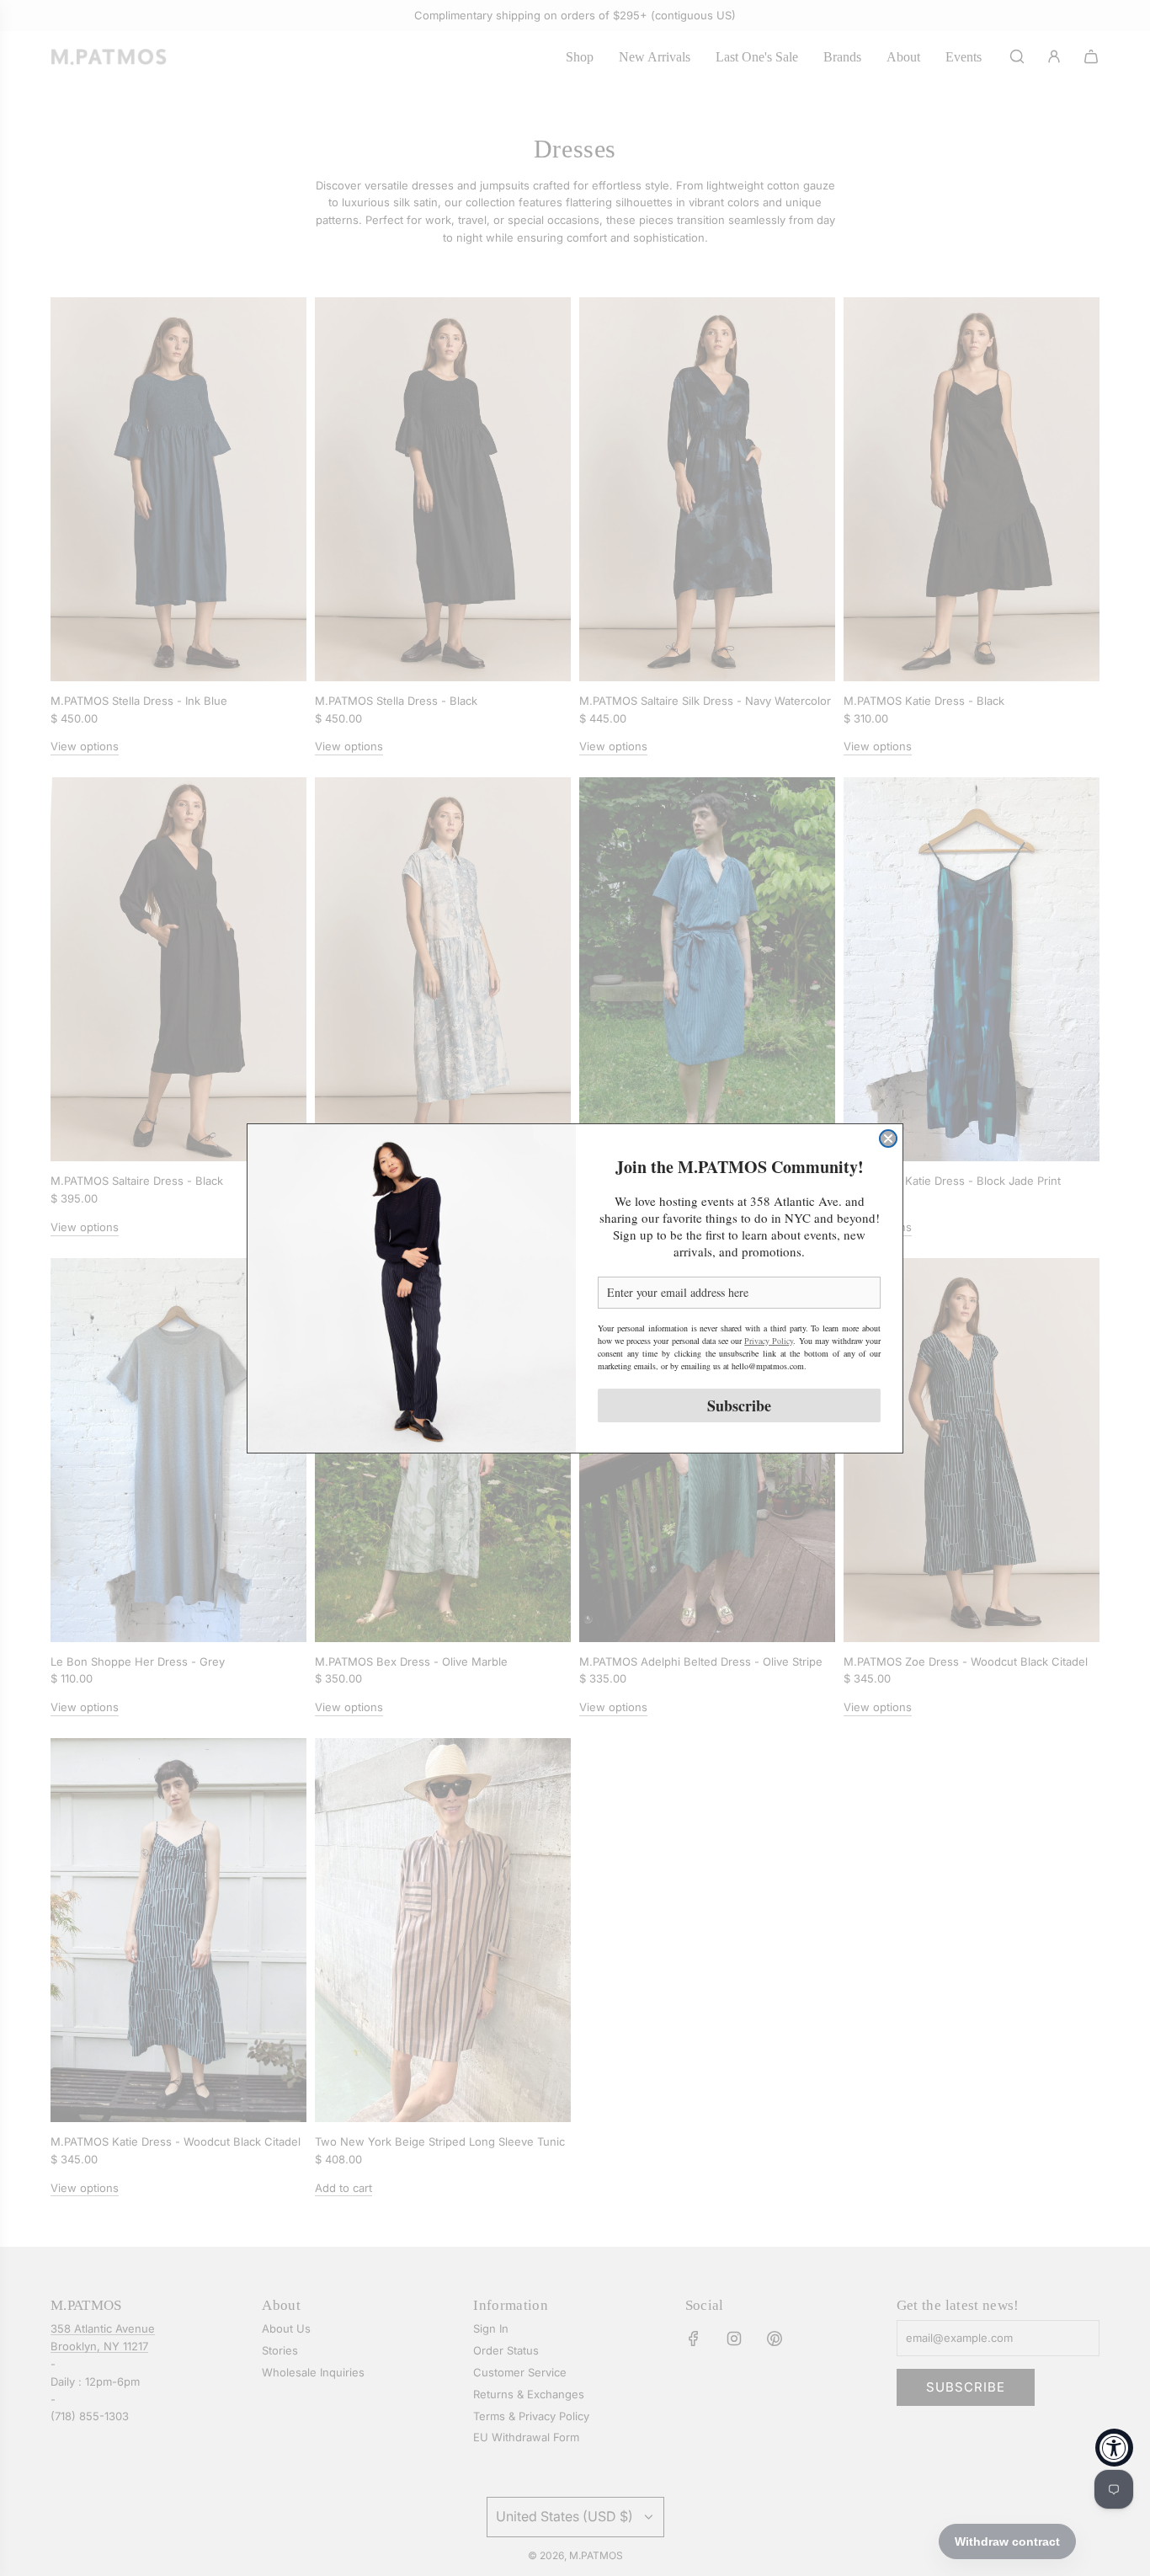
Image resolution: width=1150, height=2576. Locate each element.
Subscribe (739, 1405)
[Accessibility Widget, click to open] (1114, 2448)
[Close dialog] (888, 1139)
